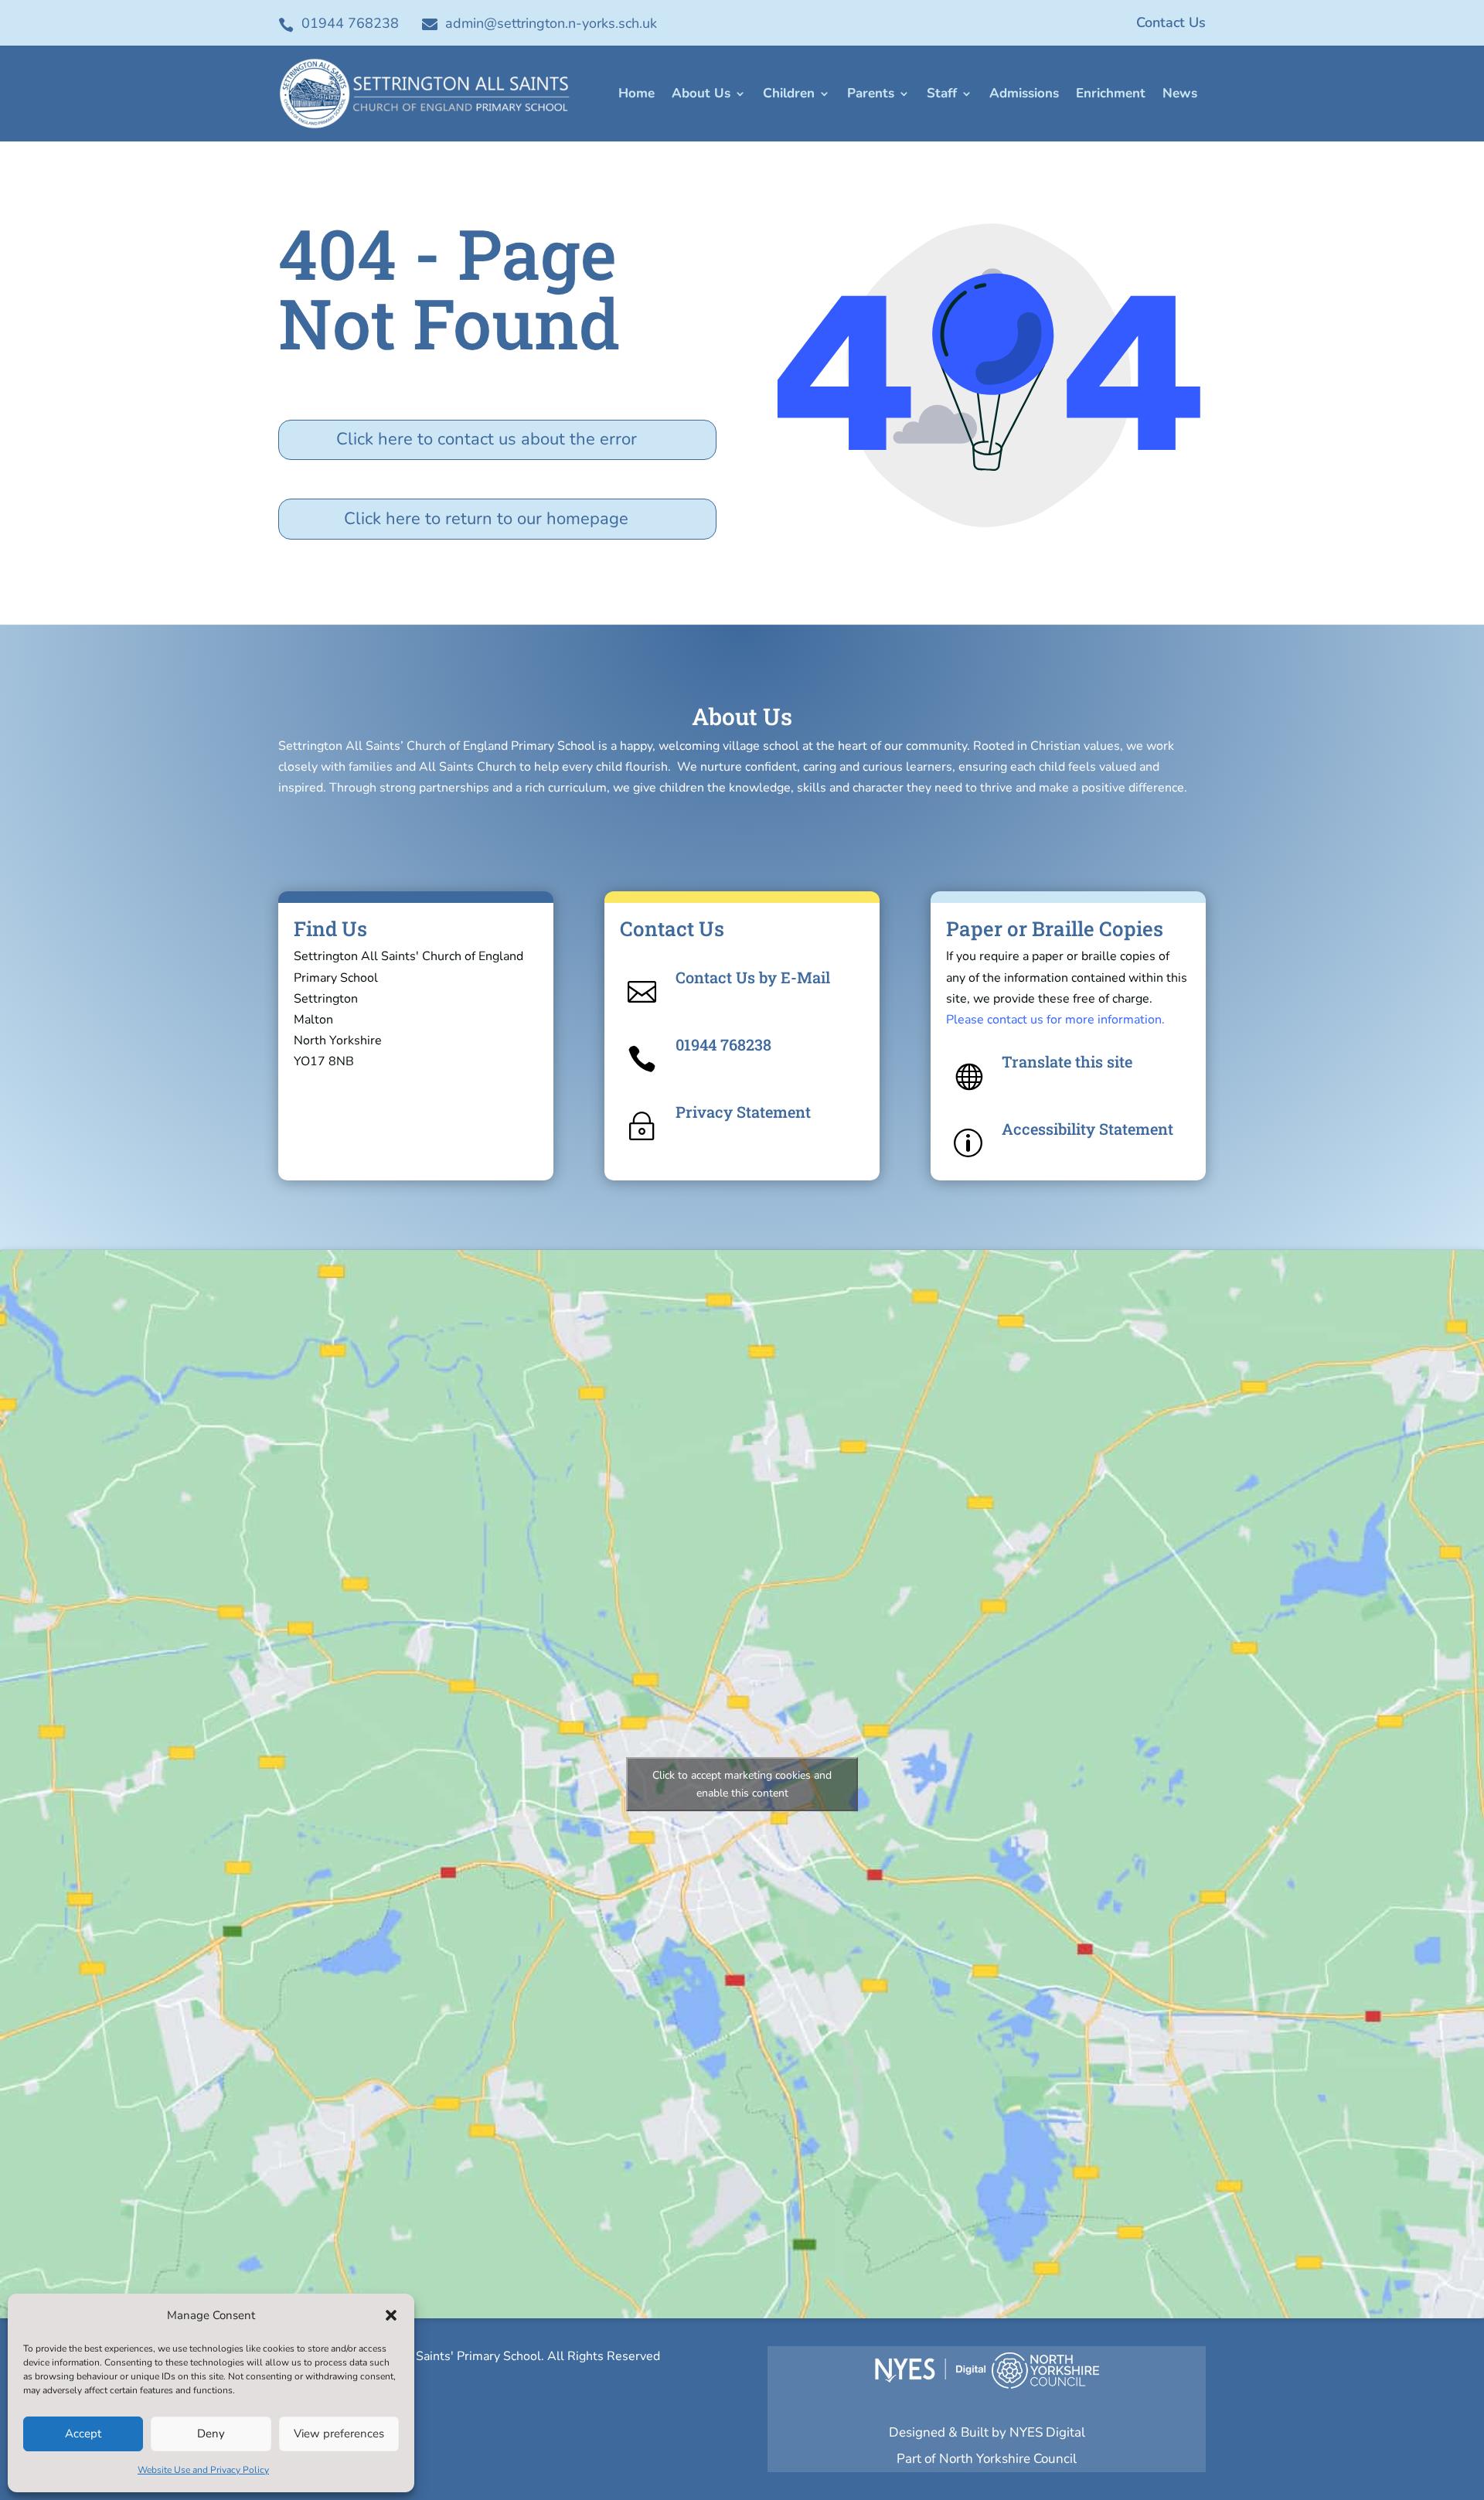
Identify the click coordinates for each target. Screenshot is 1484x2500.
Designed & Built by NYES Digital (987, 2432)
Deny (211, 2434)
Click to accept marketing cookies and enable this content (742, 1784)
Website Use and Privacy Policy (203, 2470)
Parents (871, 93)
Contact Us (1171, 22)
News (1180, 93)
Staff (942, 93)
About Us (701, 93)
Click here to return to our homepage (486, 519)
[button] (391, 2315)
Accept (83, 2434)
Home (636, 93)
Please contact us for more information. (1055, 1020)
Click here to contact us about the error (487, 439)
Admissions (1024, 93)
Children (789, 93)
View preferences (339, 2434)
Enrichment (1111, 93)
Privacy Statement (743, 1112)
